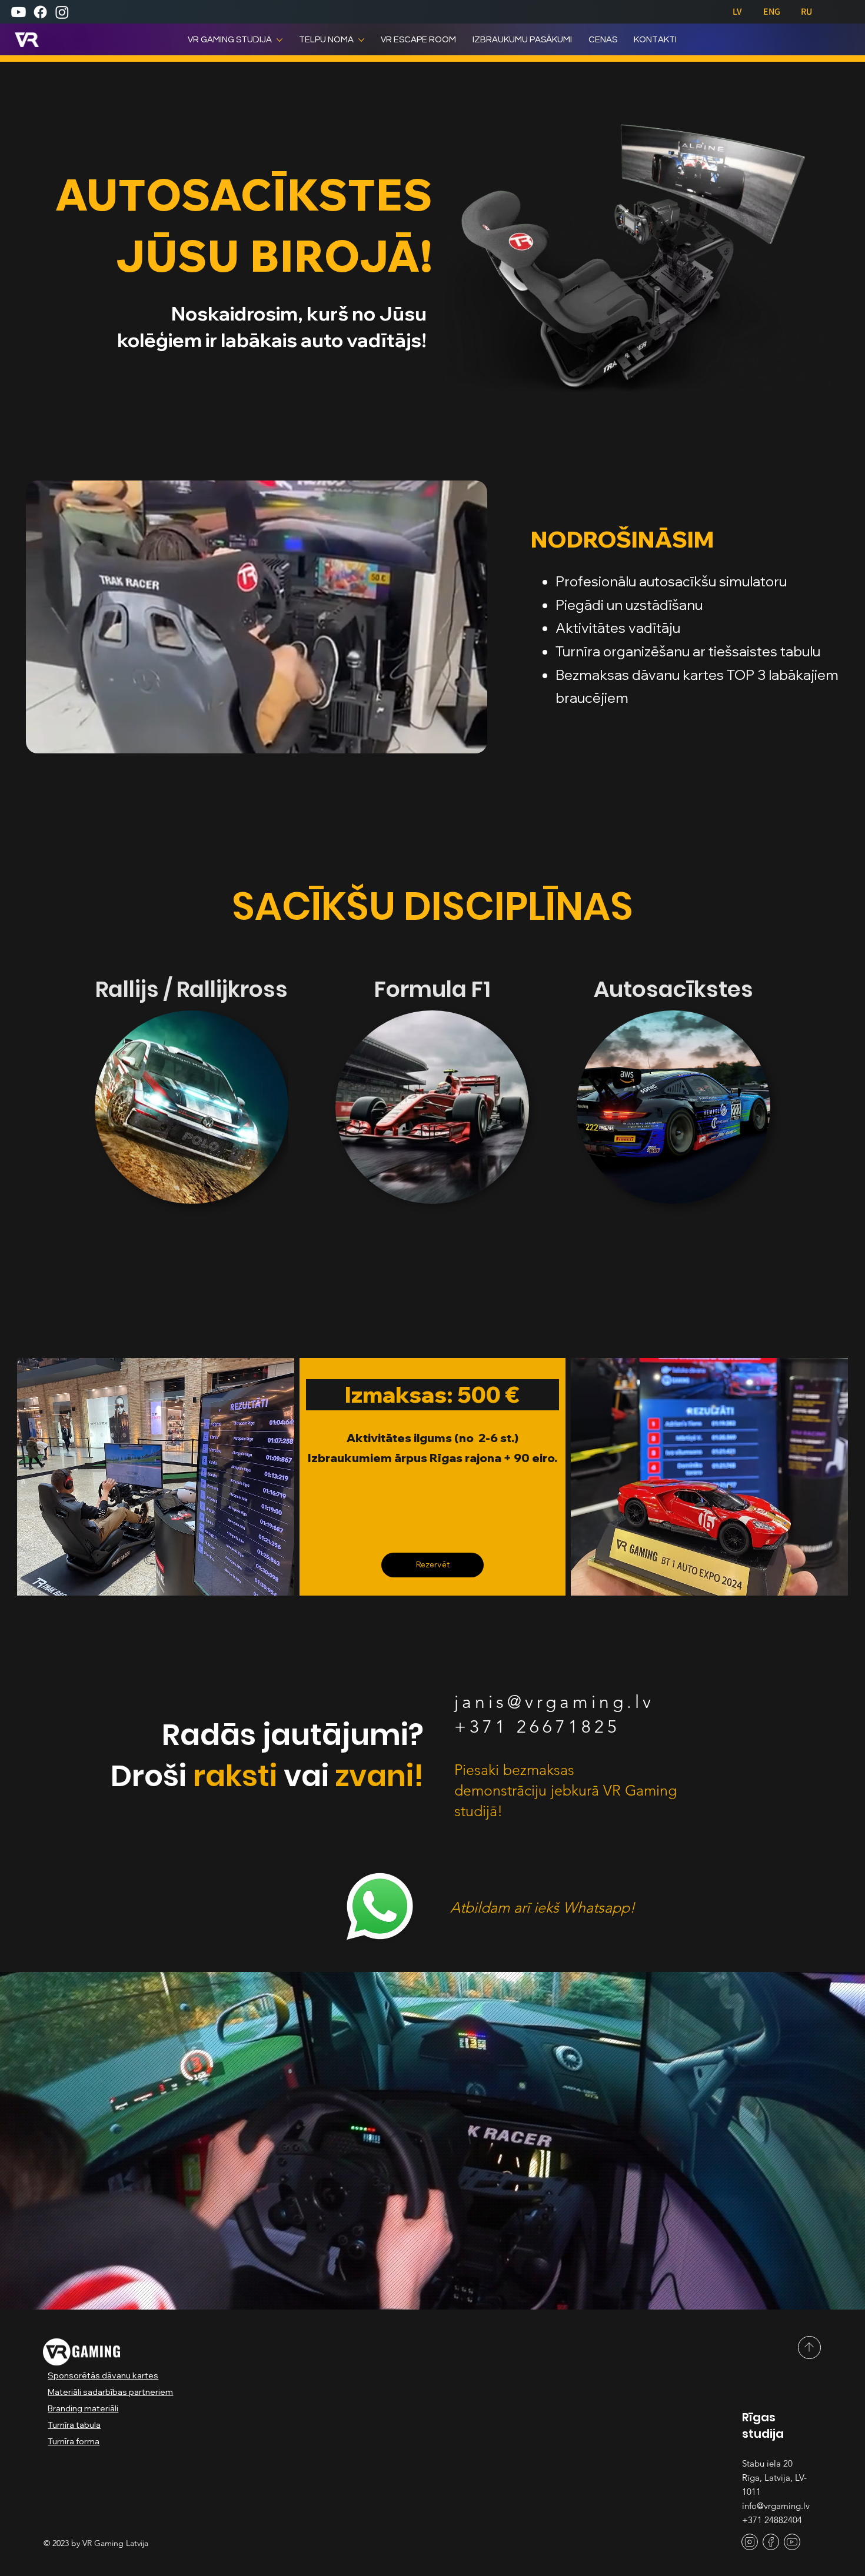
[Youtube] (19, 12)
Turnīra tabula (74, 2425)
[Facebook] (40, 12)
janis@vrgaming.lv (554, 1702)
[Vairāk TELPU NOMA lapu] (361, 40)
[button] (467, 739)
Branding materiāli (83, 2408)
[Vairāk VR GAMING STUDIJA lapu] (280, 40)
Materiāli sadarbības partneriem (110, 2392)
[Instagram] (62, 12)
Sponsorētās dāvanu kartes (103, 2375)
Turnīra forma (74, 2441)
